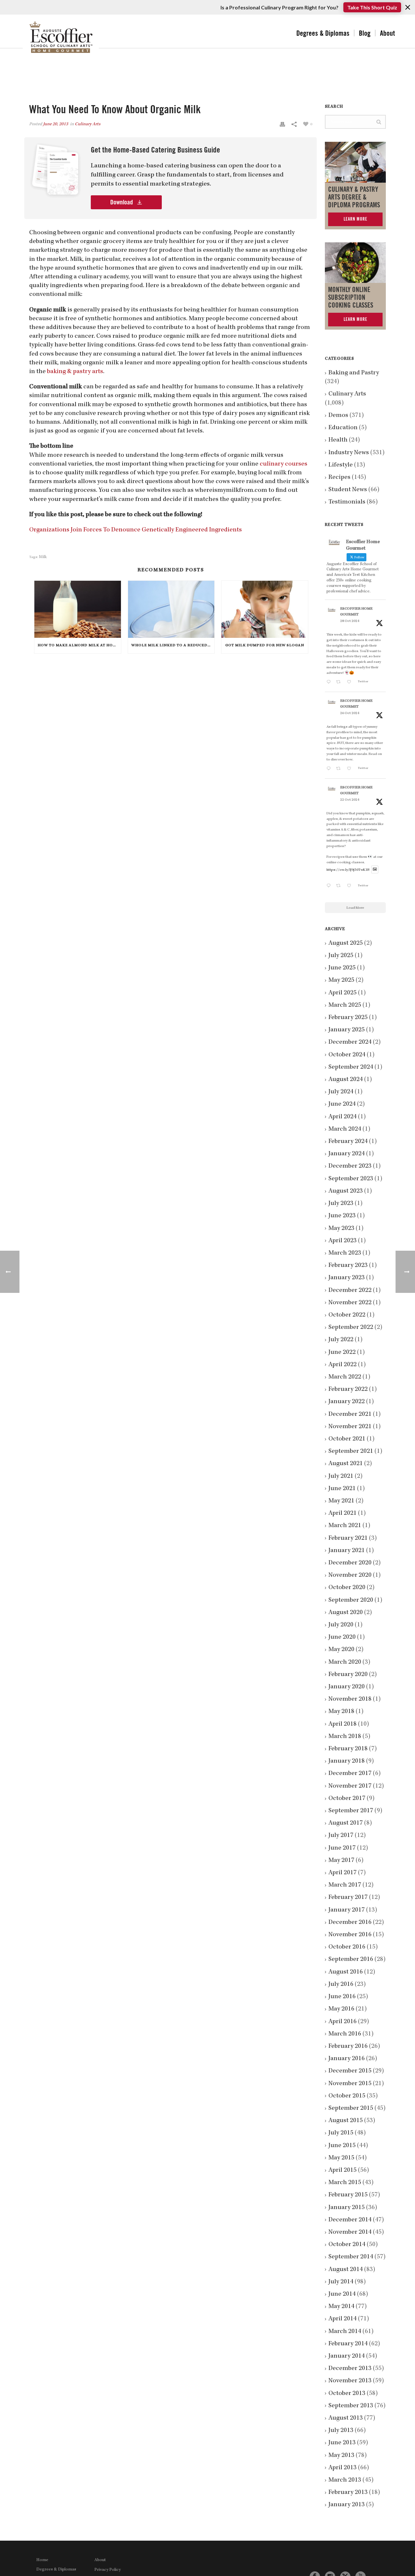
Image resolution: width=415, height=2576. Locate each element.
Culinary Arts (88, 124)
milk (43, 557)
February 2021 (348, 1538)
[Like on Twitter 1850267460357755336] (351, 769)
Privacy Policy (107, 2570)
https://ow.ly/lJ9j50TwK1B (348, 870)
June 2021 (342, 1489)
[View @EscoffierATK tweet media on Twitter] (375, 870)
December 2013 (350, 2369)
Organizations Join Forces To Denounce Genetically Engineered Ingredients (136, 530)
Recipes (339, 478)
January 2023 (347, 1278)
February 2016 (348, 2047)
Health (338, 440)
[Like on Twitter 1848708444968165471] (351, 887)
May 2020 (341, 1650)
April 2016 (343, 2022)
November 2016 (350, 1935)
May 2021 (341, 1501)
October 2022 (347, 1315)
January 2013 (347, 2505)
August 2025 (346, 943)
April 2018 (343, 1724)
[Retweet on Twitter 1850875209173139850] (340, 683)
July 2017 (341, 1836)
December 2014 (350, 2220)
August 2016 (346, 1972)
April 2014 (343, 2319)
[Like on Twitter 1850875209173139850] (351, 683)
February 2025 (348, 1018)
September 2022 (351, 1328)
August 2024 (346, 1080)
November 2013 (350, 2381)
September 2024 (351, 1067)
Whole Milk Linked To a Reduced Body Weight (173, 646)
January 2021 (347, 1551)
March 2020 (345, 1662)
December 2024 (350, 1042)
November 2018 (350, 1699)
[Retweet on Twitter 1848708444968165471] (340, 887)
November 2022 (350, 1303)
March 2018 (345, 1737)
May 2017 (341, 1861)
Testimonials (347, 502)
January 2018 (347, 1761)
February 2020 (348, 1675)
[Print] (282, 124)
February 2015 (348, 2195)
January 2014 (347, 2356)
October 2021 (347, 1439)
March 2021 (345, 1526)
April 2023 (343, 1241)
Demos (338, 416)
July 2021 (341, 1476)
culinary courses (284, 464)
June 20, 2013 (56, 124)
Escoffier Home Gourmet (356, 612)
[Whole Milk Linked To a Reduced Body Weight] (171, 609)
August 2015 (346, 2121)
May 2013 (341, 2456)
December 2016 (350, 1923)
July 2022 (341, 1340)
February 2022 (348, 1390)
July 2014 (341, 2282)
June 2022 (342, 1353)
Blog (365, 33)
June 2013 (342, 2443)
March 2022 (345, 1377)
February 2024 (348, 1142)
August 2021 (346, 1464)
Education (343, 428)
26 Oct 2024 (350, 713)
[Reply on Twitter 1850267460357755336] (330, 769)
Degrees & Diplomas (323, 33)
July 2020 (341, 1625)
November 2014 (350, 2232)
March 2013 (345, 2480)
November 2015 (350, 2084)
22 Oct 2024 (350, 800)
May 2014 (341, 2307)
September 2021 (351, 1452)
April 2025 (343, 993)
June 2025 (342, 968)
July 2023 (341, 1204)
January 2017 (347, 1910)
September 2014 (351, 2257)
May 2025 (341, 980)
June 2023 (342, 1216)
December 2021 (350, 1415)
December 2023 (350, 1166)
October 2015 (347, 2096)
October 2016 (347, 1947)
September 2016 (351, 1960)
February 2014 (348, 2344)
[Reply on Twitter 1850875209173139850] (330, 683)
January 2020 (347, 1687)
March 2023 (345, 1253)
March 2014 (345, 2332)
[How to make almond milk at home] (78, 609)
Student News (348, 490)
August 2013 (346, 2418)
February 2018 (348, 1749)
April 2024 (343, 1117)
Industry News (349, 453)
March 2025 (345, 1005)
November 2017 (350, 1786)
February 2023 (348, 1266)
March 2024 (345, 1129)
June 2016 (342, 1997)
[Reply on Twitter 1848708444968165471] (330, 887)
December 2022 (350, 1291)
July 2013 (341, 2431)
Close (408, 7)
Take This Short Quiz (372, 7)
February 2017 (348, 1898)
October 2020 (347, 1588)
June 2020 (342, 1637)
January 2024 (347, 1154)
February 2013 (348, 2493)
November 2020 (350, 1575)
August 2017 (346, 1823)
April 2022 (343, 1365)
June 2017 (342, 1848)
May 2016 (341, 2009)
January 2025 (347, 1030)
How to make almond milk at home (78, 646)
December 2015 (350, 2071)
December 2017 (350, 1774)
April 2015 (343, 2170)
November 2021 (350, 1427)
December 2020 (350, 1563)
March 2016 (345, 2034)
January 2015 (347, 2208)
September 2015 (351, 2108)
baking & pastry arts (75, 372)
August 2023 (346, 1191)
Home (42, 2560)
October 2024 (347, 1055)
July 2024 (341, 1092)
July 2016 (341, 1985)
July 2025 (341, 956)
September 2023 (351, 1179)
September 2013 (351, 2406)
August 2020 (346, 1613)
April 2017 (343, 1873)
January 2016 (347, 2059)
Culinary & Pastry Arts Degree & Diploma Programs (354, 197)
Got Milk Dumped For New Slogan (265, 646)
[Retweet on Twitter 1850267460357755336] (340, 769)
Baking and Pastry (354, 373)
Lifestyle (341, 465)
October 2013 (347, 2394)
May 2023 (341, 1229)
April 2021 (343, 1513)
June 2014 (342, 2294)
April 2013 (343, 2468)
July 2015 (341, 2133)
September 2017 (351, 1811)
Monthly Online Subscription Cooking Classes (351, 298)
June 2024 (342, 1104)
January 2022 (347, 1402)
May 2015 (341, 2158)
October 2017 (347, 1799)
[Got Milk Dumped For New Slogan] (265, 609)
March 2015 (345, 2183)
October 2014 (347, 2245)
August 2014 (346, 2270)
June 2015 (342, 2146)
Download (122, 202)
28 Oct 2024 (350, 621)
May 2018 (341, 1712)
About (387, 33)
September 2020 (351, 1600)
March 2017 (345, 1885)
